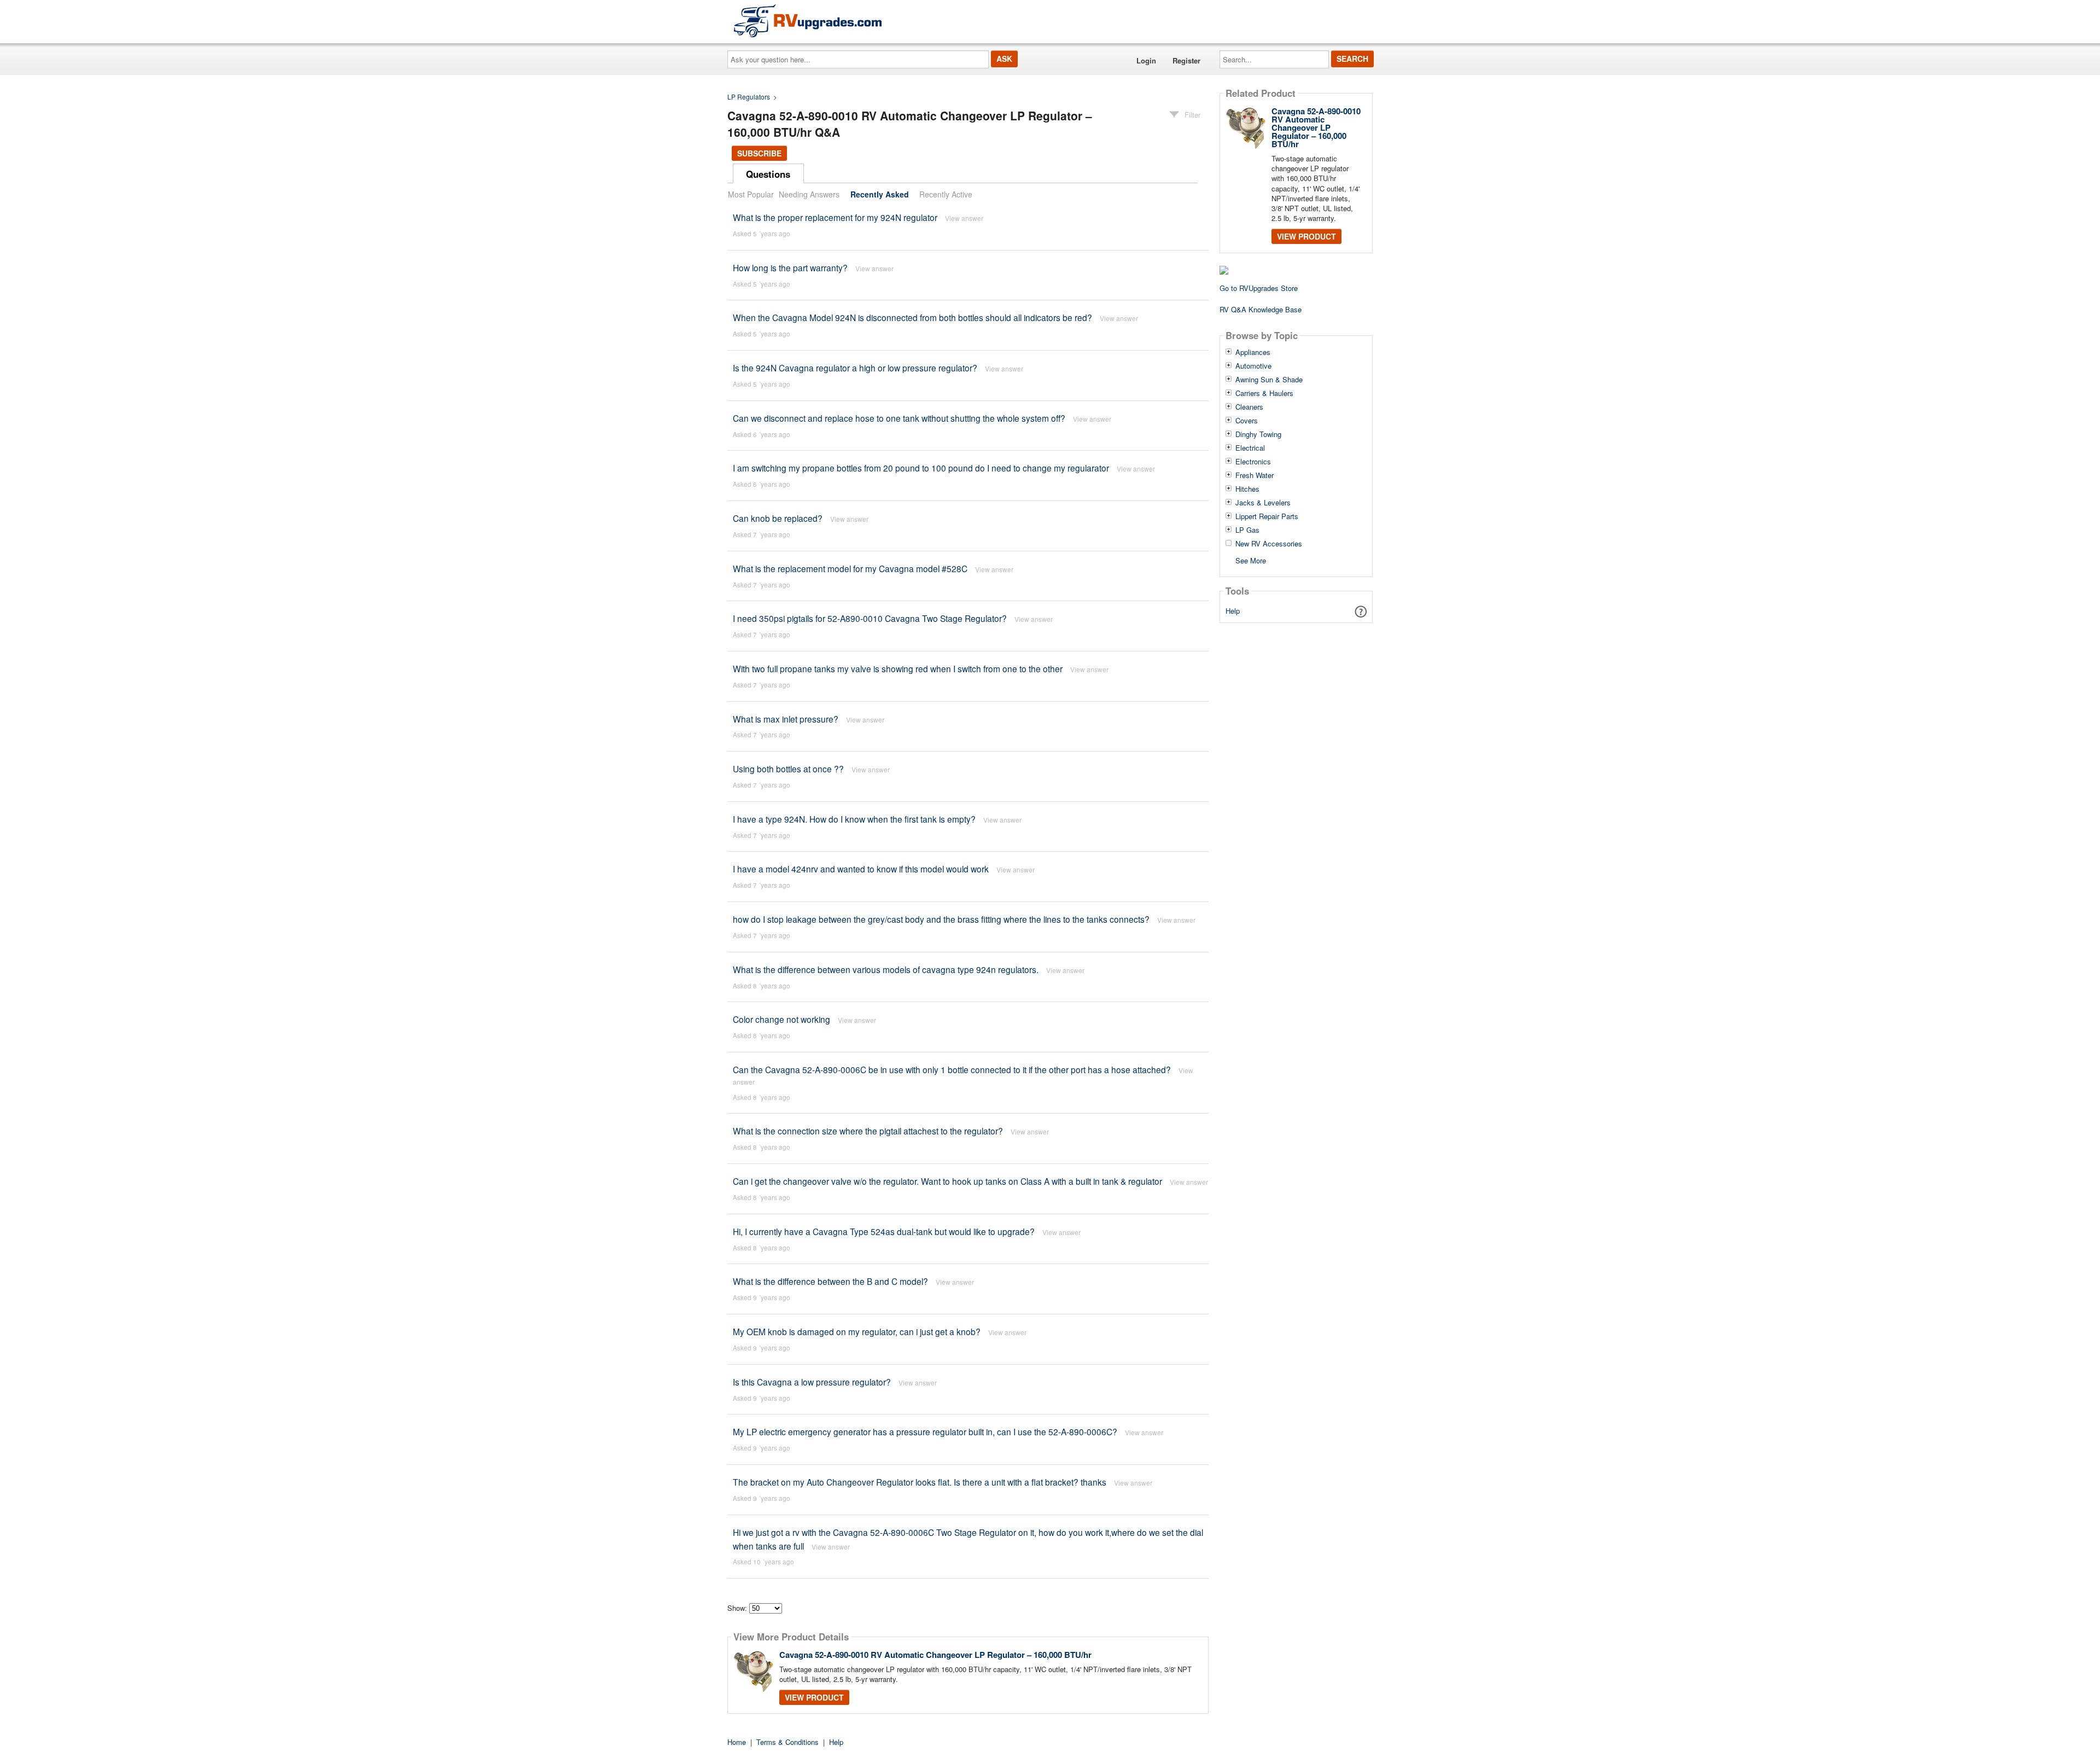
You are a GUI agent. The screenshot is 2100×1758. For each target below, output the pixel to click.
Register (1186, 60)
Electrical (1250, 448)
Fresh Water (1255, 475)
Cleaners (1249, 407)
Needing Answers (809, 194)
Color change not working (781, 1019)
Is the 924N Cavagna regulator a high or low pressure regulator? (855, 368)
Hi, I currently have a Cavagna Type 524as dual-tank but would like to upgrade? (884, 1231)
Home (737, 1742)
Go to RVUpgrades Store (1259, 288)
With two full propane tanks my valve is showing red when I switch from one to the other (898, 668)
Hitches (1247, 489)
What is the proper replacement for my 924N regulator (835, 217)
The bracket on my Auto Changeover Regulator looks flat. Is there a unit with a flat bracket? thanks (921, 1482)
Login (1146, 60)
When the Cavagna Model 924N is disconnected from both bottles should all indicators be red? (912, 317)
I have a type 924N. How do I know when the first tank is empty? (854, 819)
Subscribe (759, 153)
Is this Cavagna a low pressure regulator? (812, 1382)
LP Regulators (749, 97)
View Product (814, 1697)
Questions (768, 174)
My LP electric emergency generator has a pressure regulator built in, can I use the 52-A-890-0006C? (925, 1431)
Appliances (1253, 352)
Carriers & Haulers (1264, 393)
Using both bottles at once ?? (788, 769)
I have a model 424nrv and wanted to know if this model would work (861, 869)
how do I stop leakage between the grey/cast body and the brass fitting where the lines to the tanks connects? (941, 919)
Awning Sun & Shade (1269, 380)
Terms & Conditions (787, 1742)
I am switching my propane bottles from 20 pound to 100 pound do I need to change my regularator (921, 468)
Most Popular (751, 194)
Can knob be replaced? (778, 518)
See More (1251, 560)
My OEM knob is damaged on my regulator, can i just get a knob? (857, 1331)
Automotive (1253, 366)
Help (1233, 611)
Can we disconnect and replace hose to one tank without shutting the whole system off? (899, 418)
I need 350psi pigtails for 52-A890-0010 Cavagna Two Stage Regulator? (870, 618)
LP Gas (1247, 530)
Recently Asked (880, 194)
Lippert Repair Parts (1267, 516)
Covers (1247, 421)
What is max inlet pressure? (786, 719)
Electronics (1253, 462)
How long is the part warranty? (790, 267)
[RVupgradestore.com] (808, 21)
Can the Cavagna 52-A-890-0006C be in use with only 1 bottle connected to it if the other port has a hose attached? (952, 1069)
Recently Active (946, 194)
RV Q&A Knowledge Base (1261, 309)
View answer (964, 218)
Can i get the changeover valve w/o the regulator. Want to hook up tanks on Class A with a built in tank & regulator (947, 1181)
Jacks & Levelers (1263, 503)
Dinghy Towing (1258, 434)
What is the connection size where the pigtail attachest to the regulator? (868, 1131)
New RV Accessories (1269, 544)
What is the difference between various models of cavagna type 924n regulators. (886, 969)
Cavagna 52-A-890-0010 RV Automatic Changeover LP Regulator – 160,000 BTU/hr (935, 1655)
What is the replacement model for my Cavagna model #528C (850, 568)
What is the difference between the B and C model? (830, 1281)
